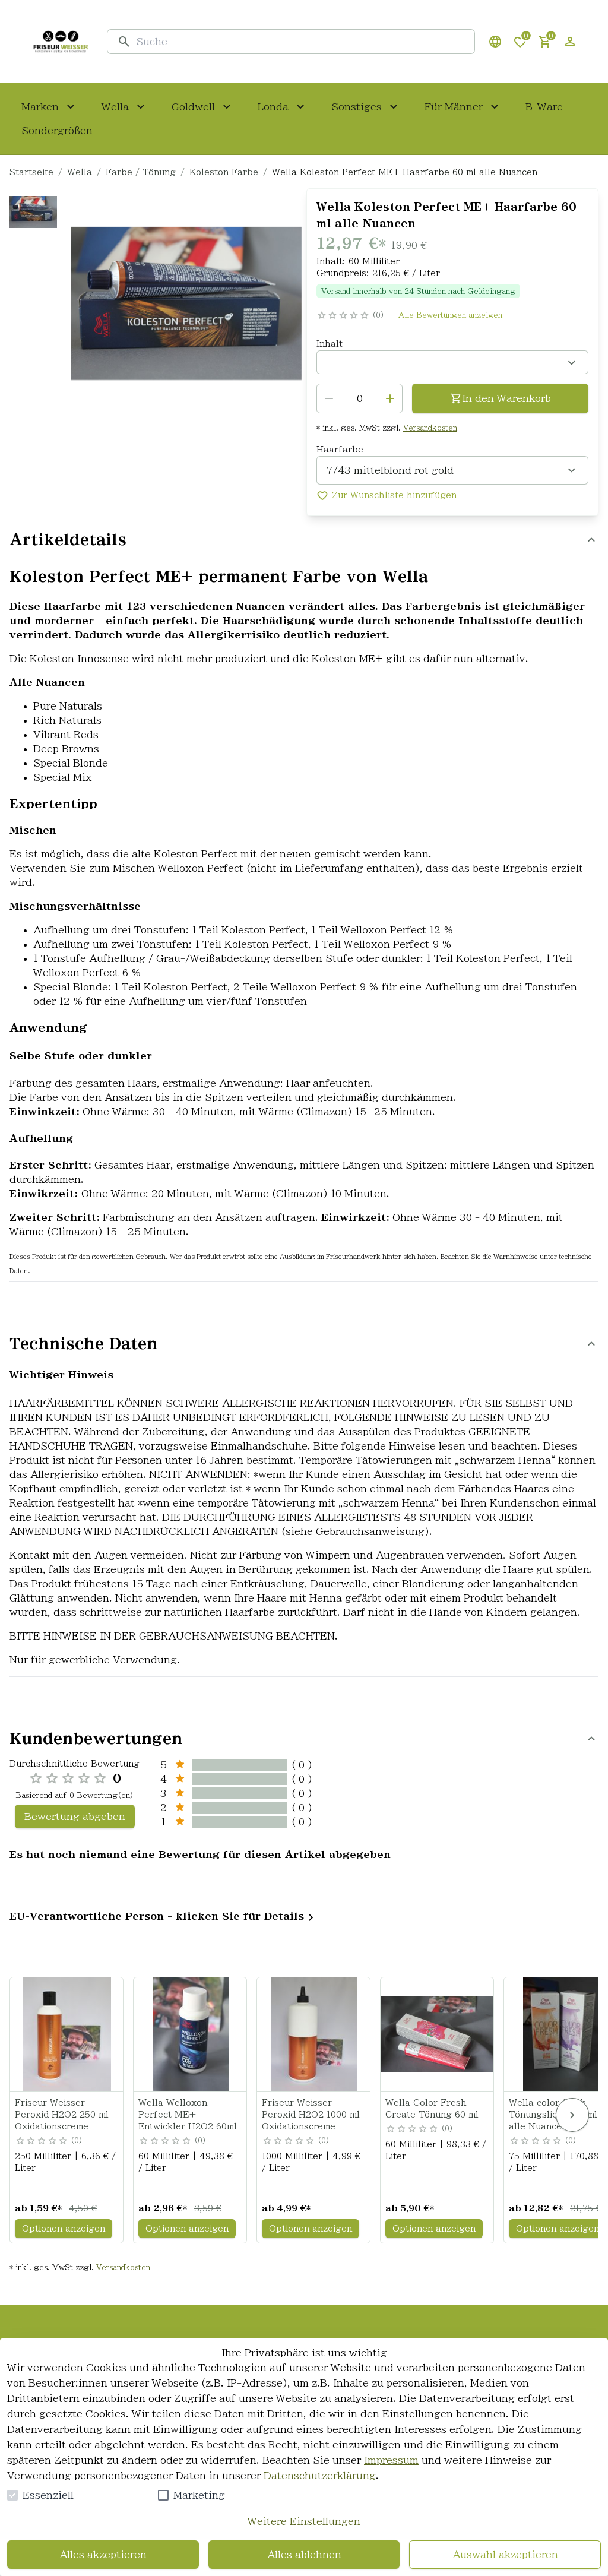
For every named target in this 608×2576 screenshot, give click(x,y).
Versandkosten (430, 428)
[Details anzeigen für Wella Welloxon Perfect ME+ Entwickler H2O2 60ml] (191, 2034)
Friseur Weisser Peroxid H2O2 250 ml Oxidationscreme (62, 2115)
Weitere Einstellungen (304, 2521)
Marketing (199, 2495)
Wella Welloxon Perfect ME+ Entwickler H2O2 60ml (188, 2115)
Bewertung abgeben (75, 1817)
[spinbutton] (360, 398)
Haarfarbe (340, 450)
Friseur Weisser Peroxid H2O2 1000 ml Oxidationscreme (311, 2115)
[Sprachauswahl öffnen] (495, 42)
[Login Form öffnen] (570, 42)
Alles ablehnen (304, 2555)
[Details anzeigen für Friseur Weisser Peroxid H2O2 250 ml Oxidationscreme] (67, 2034)
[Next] (572, 2115)
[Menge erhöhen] (390, 398)
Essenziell (48, 2495)
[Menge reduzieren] (329, 398)
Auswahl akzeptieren (505, 2555)
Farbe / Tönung (141, 172)
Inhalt (330, 344)
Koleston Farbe (224, 172)
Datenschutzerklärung (320, 2476)
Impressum (391, 2460)
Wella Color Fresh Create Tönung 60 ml (432, 2109)
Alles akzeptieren (103, 2555)
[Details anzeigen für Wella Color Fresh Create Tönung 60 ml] (438, 2034)
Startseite (31, 172)
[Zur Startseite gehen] (61, 42)
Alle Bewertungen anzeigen (450, 315)
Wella (80, 172)
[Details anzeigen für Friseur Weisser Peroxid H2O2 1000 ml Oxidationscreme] (314, 2034)
